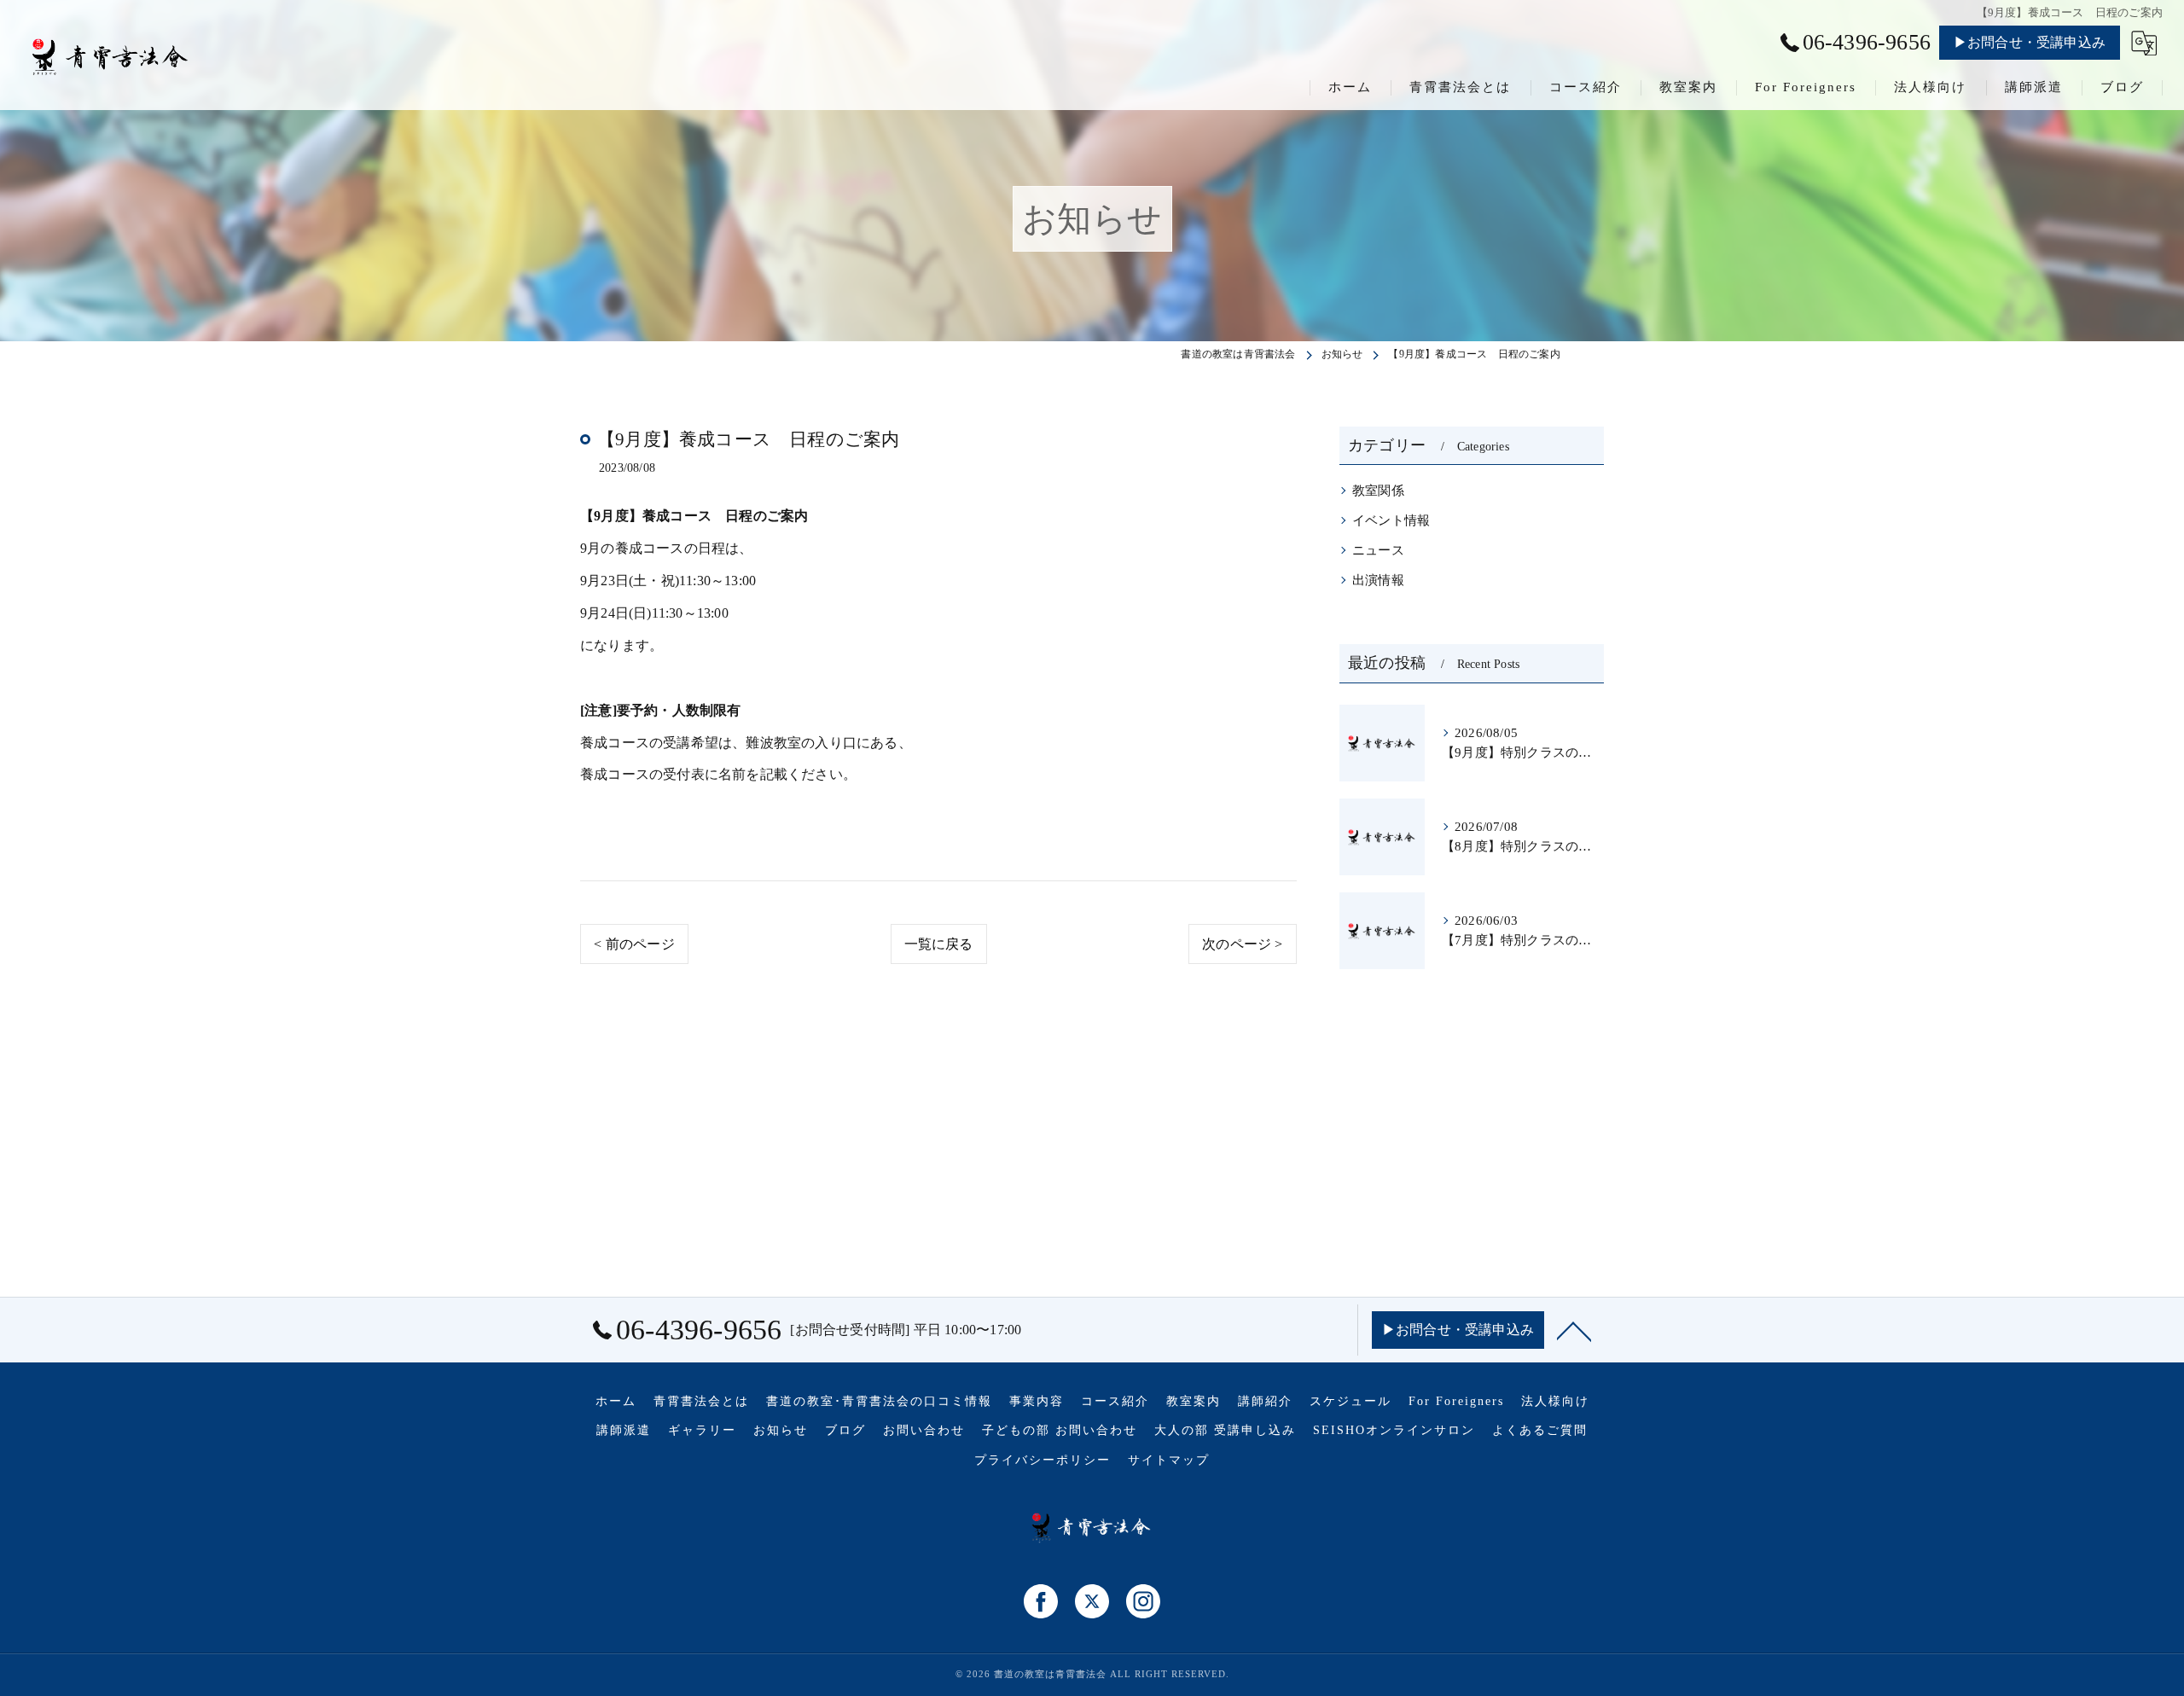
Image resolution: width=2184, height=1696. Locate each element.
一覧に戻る (939, 944)
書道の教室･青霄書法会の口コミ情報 (879, 1401)
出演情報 (1378, 580)
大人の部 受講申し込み (1225, 1430)
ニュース (1378, 550)
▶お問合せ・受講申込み (2030, 42)
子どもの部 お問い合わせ (1060, 1430)
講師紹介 (1265, 1401)
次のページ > (1242, 944)
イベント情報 (1391, 520)
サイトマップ (1169, 1460)
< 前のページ (634, 944)
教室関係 (1378, 491)
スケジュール (1350, 1401)
